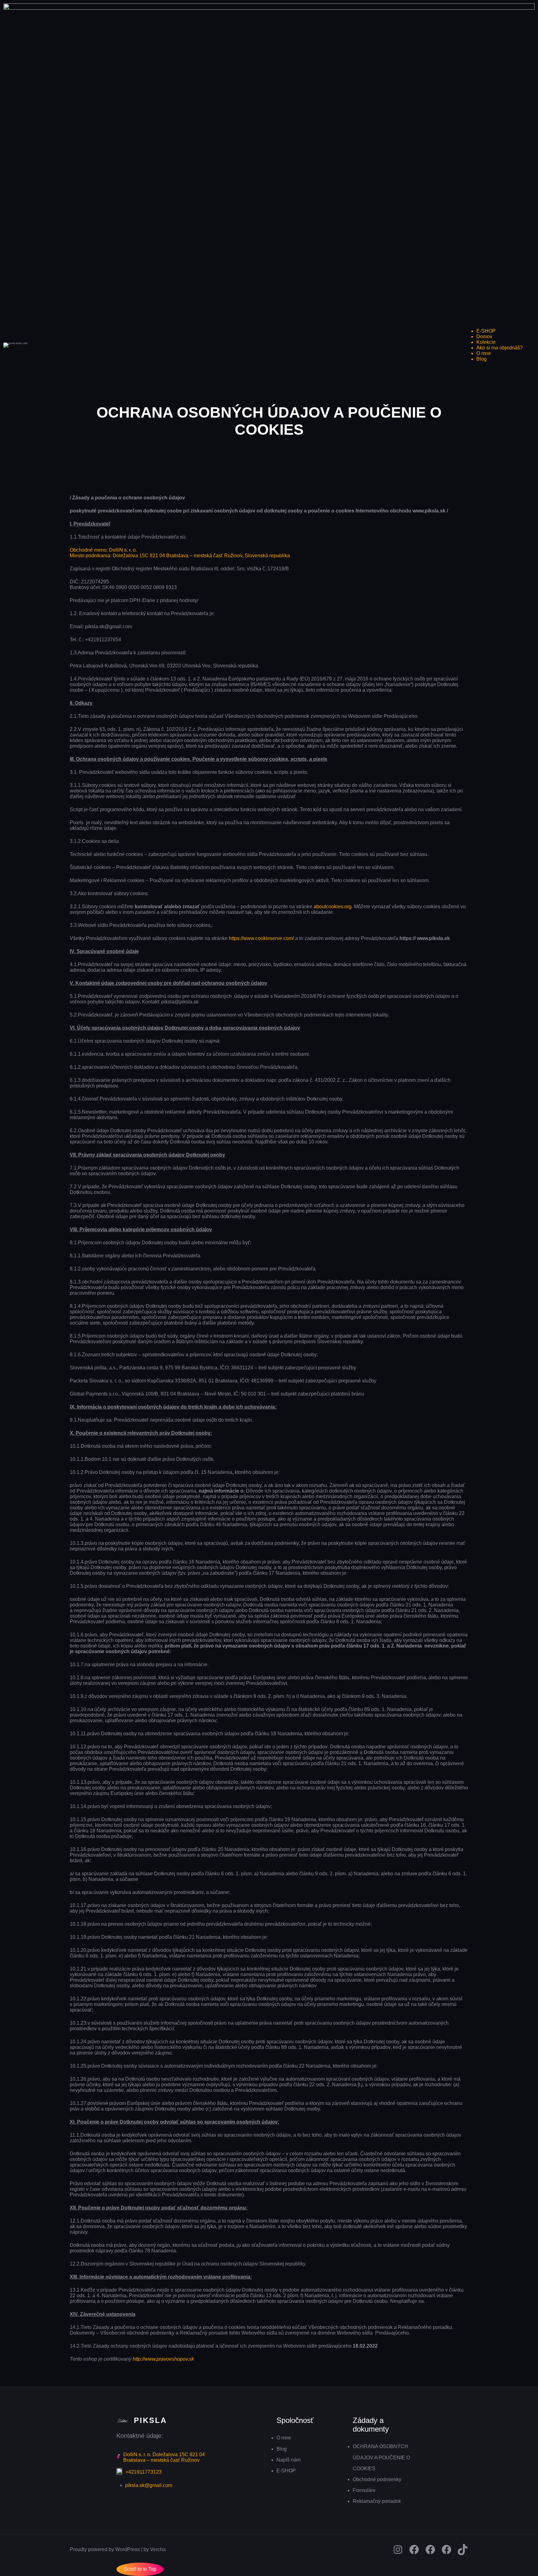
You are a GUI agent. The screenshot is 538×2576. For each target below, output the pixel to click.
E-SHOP (286, 2471)
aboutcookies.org (333, 907)
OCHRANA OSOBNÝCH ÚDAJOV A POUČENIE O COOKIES (381, 2457)
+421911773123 (144, 2472)
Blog (282, 2449)
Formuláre (364, 2490)
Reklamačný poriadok (377, 2501)
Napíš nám (288, 2460)
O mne (284, 2438)
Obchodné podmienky (377, 2479)
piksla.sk (47, 345)
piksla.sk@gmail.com (149, 2485)
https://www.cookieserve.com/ (261, 938)
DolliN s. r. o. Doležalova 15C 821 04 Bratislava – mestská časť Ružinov (164, 2457)
